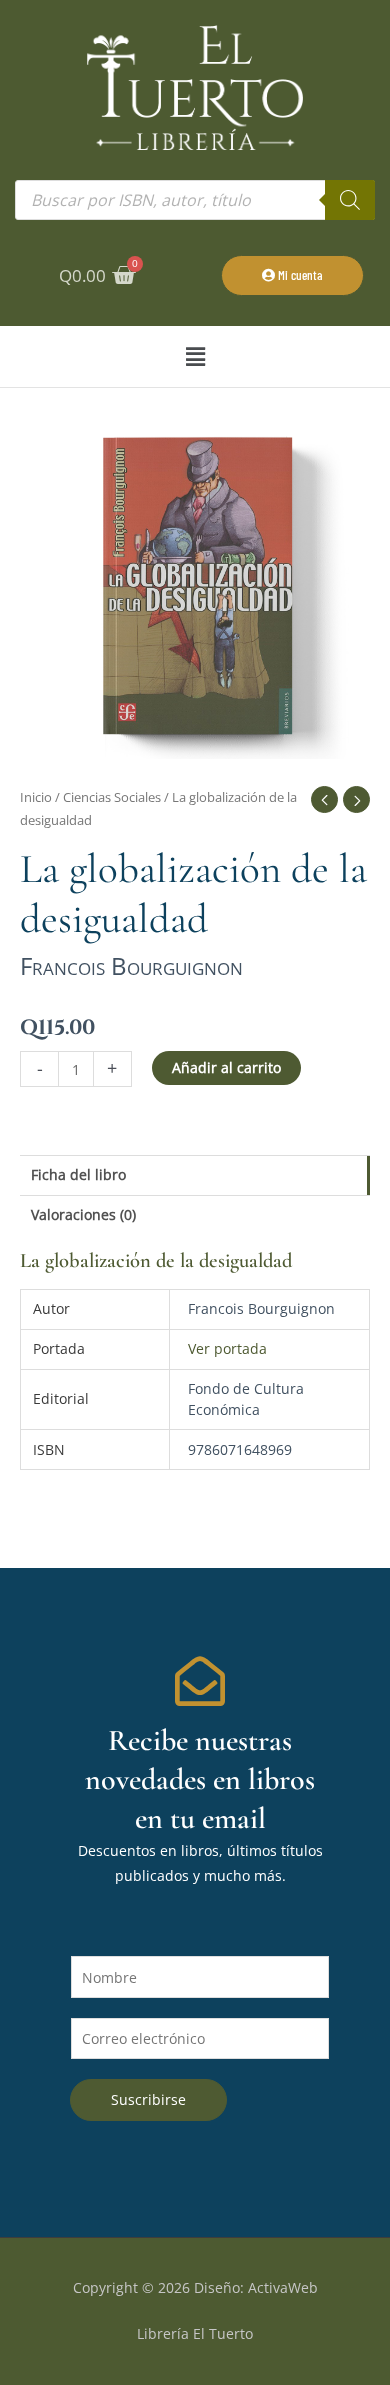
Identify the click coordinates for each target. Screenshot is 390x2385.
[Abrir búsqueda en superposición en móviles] (195, 200)
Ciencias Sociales (112, 797)
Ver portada (227, 1348)
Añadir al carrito (226, 1067)
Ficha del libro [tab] (78, 1174)
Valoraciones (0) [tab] (83, 1214)
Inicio (36, 797)
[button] (195, 356)
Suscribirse (148, 2099)
